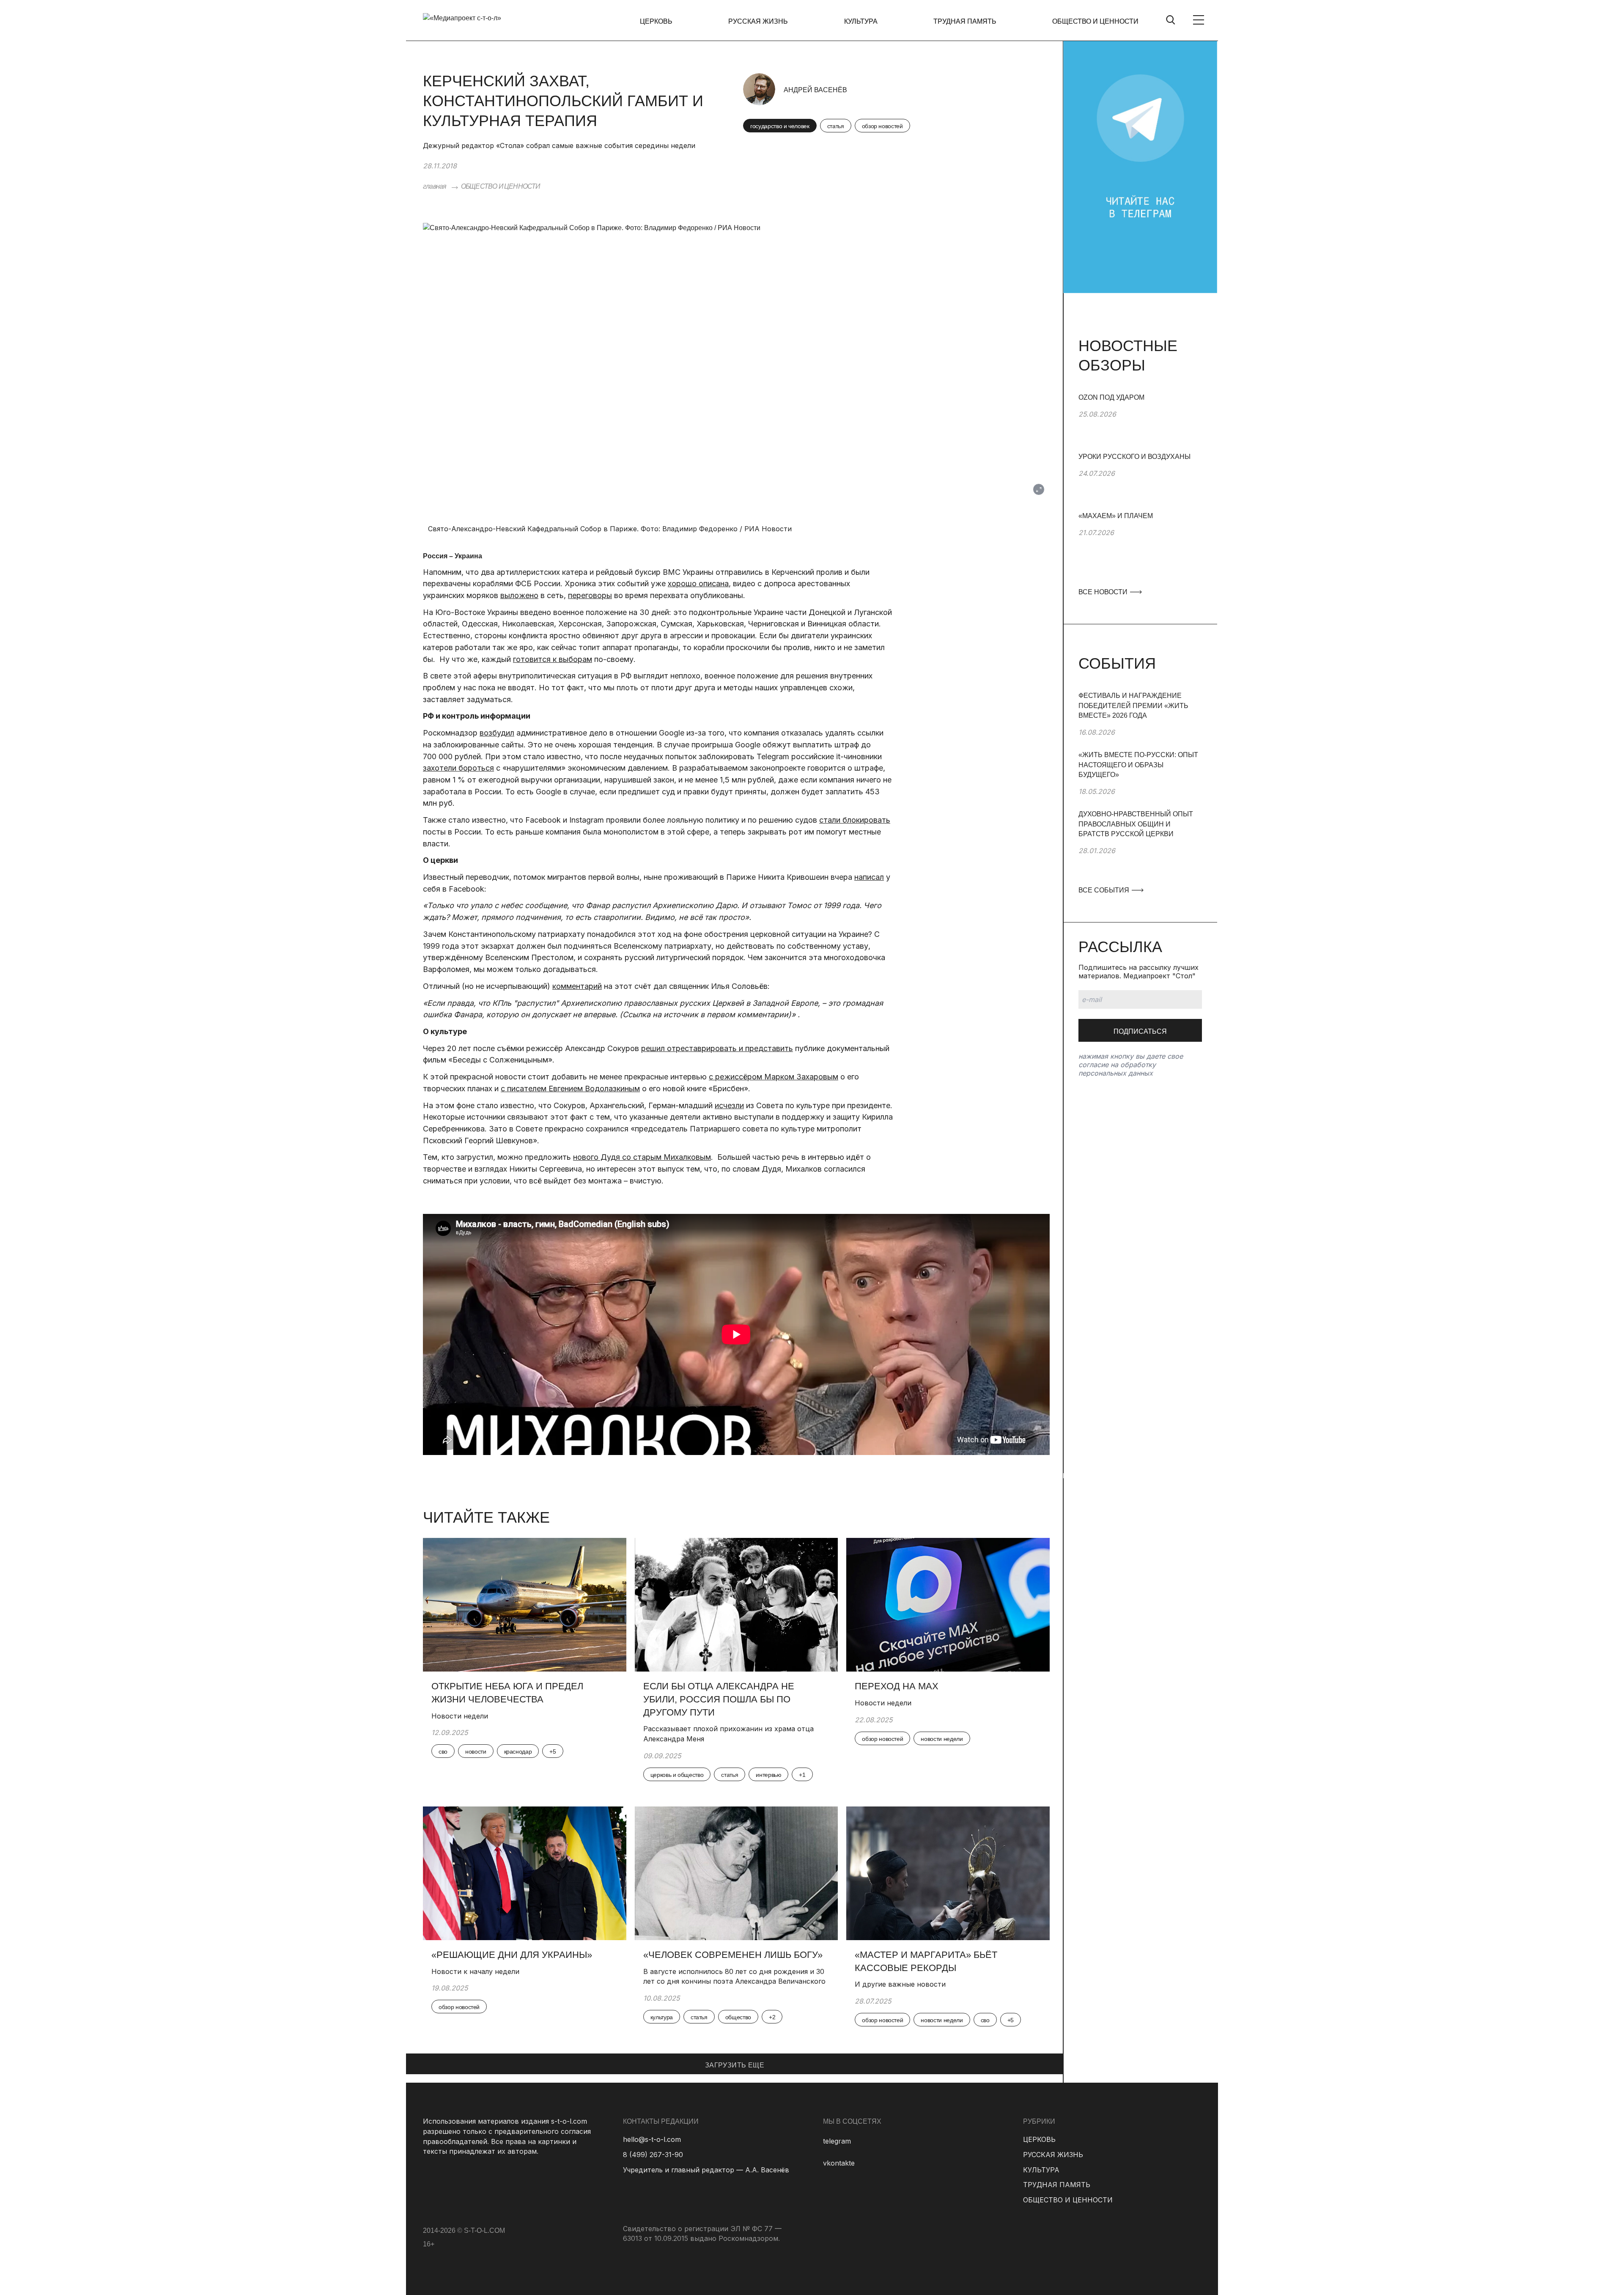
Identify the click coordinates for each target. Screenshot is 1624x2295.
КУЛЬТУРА (861, 21)
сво (443, 1751)
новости (476, 1751)
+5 (553, 1751)
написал (869, 877)
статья (836, 126)
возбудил (497, 733)
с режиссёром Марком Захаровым (774, 1077)
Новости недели (460, 1716)
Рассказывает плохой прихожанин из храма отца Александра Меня (728, 1734)
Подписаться (1140, 1031)
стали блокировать (855, 820)
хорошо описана (698, 583)
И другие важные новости (900, 1984)
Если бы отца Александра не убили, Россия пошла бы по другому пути (719, 1699)
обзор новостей (882, 126)
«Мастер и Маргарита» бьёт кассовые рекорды (926, 1961)
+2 (772, 2017)
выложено (519, 595)
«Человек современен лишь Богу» (733, 1955)
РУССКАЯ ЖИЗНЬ (758, 21)
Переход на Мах (897, 1686)
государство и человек (780, 126)
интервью (768, 1775)
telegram (837, 2141)
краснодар (518, 1751)
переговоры (590, 595)
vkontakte (839, 2163)
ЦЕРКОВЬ (656, 21)
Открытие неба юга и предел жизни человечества (507, 1693)
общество (738, 2017)
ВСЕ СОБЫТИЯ (1105, 890)
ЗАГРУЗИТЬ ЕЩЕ (735, 2065)
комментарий (577, 986)
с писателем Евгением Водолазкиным (570, 1088)
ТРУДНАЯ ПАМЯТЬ (965, 21)
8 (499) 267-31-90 (653, 2155)
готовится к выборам (553, 659)
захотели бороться (458, 768)
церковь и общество (677, 1775)
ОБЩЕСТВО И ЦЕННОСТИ (1095, 21)
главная (435, 186)
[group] (1140, 422)
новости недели (942, 1739)
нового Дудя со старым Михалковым (642, 1157)
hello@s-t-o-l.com (652, 2139)
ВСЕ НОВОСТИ (1104, 592)
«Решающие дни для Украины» (512, 1955)
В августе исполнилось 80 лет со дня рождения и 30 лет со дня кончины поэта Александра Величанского (734, 1977)
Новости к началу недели (476, 1971)
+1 (802, 1775)
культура (662, 2017)
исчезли (729, 1105)
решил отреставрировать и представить (717, 1048)
